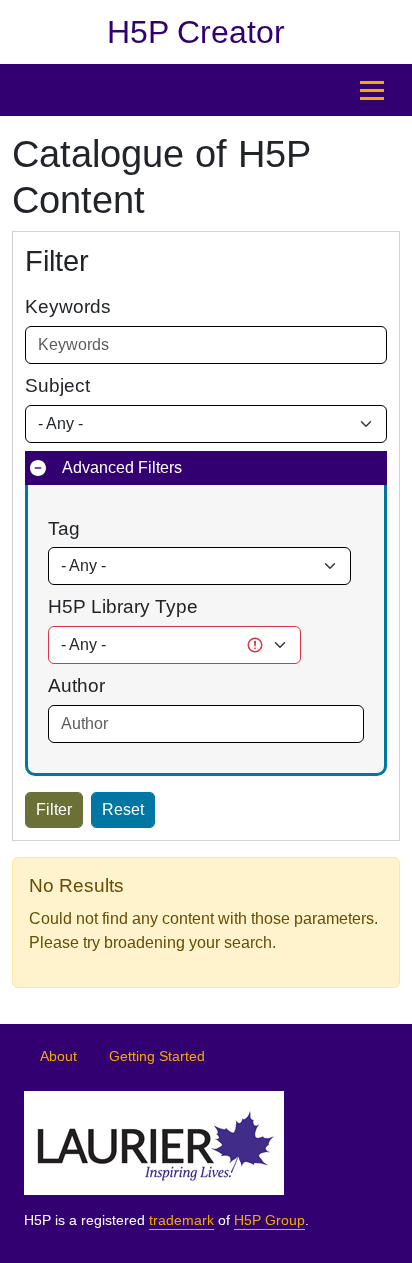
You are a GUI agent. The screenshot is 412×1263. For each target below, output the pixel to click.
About (58, 1056)
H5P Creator (196, 32)
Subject (57, 385)
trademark (181, 1220)
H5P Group (269, 1220)
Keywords (68, 306)
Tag (64, 528)
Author (76, 685)
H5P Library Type (123, 606)
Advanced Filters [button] (122, 467)
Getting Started (157, 1056)
